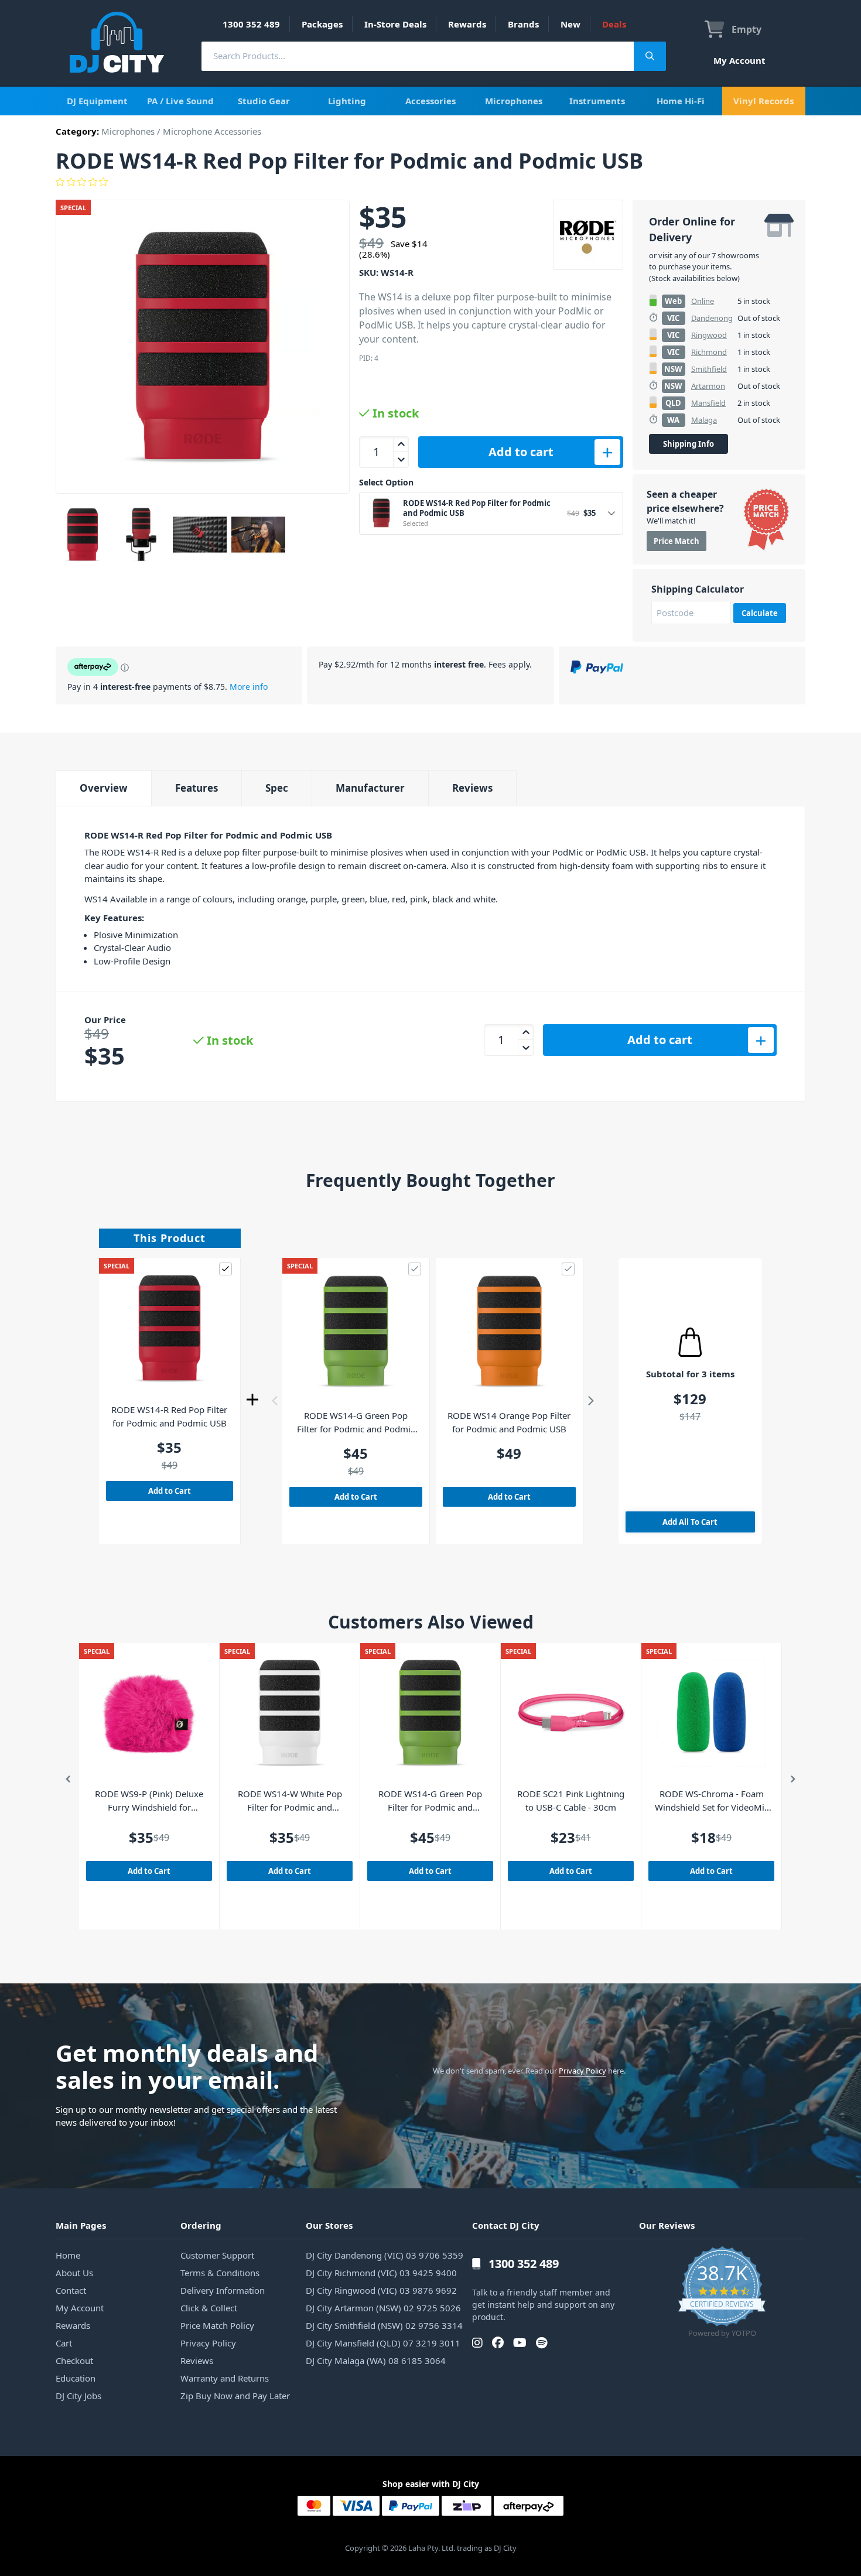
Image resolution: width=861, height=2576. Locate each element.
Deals (614, 24)
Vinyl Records (763, 101)
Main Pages (81, 2225)
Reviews (472, 788)
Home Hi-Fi (681, 101)
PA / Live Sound (180, 101)
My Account (739, 60)
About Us (74, 2273)
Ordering (201, 2225)
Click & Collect (209, 2308)
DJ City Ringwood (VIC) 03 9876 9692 (381, 2290)
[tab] (103, 788)
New (570, 24)
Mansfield (708, 403)
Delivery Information (223, 2290)
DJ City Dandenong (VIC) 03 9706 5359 (385, 2255)
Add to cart (521, 452)
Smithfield (709, 369)
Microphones (514, 101)
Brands (523, 24)
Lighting (347, 101)
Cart (64, 2343)
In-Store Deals (395, 24)
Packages (322, 24)
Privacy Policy (582, 2071)
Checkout (74, 2361)
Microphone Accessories (212, 131)
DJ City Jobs (78, 2396)
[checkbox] (225, 1269)
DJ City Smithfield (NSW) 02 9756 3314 (384, 2325)
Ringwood (709, 335)
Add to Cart (170, 1491)
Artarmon (708, 386)
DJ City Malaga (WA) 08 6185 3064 (376, 2361)
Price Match (676, 541)
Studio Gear (264, 101)
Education (76, 2378)
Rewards (467, 24)
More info (249, 687)
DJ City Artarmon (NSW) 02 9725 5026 (383, 2308)
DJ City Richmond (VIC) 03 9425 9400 (381, 2273)
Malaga (704, 420)
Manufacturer (370, 788)
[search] (418, 56)
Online (703, 301)
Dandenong (712, 318)
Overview (104, 788)
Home (68, 2255)
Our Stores (329, 2225)
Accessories (430, 101)
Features (197, 788)
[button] (275, 1401)
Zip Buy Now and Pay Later (235, 2396)
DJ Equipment (97, 101)
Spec (277, 788)
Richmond (709, 352)
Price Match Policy (217, 2325)
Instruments (597, 101)
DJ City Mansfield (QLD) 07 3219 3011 (383, 2343)
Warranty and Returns (225, 2378)
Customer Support (217, 2255)
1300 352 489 (251, 24)
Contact (71, 2290)
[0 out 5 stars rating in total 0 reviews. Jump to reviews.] (430, 182)
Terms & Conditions (220, 2273)
